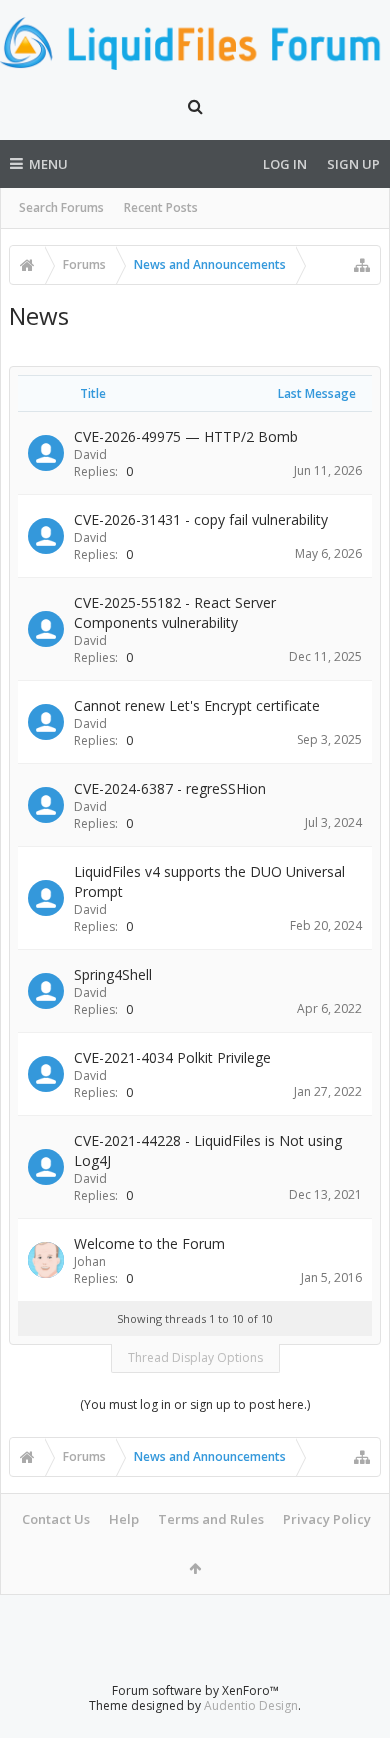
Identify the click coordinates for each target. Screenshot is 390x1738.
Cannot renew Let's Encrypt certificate (197, 705)
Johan (90, 1261)
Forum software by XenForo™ (195, 1690)
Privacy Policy (327, 1519)
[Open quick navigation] (362, 265)
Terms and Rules (211, 1519)
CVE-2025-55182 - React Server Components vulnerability (175, 612)
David (90, 454)
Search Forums (61, 207)
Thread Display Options (195, 1357)
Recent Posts (161, 207)
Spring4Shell (113, 974)
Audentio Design (251, 1705)
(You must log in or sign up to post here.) (195, 1404)
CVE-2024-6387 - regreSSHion (170, 788)
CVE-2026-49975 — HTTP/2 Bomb (186, 436)
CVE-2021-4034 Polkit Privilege (172, 1057)
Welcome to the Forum (149, 1243)
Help (124, 1519)
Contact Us (56, 1519)
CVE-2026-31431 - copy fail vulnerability (201, 519)
